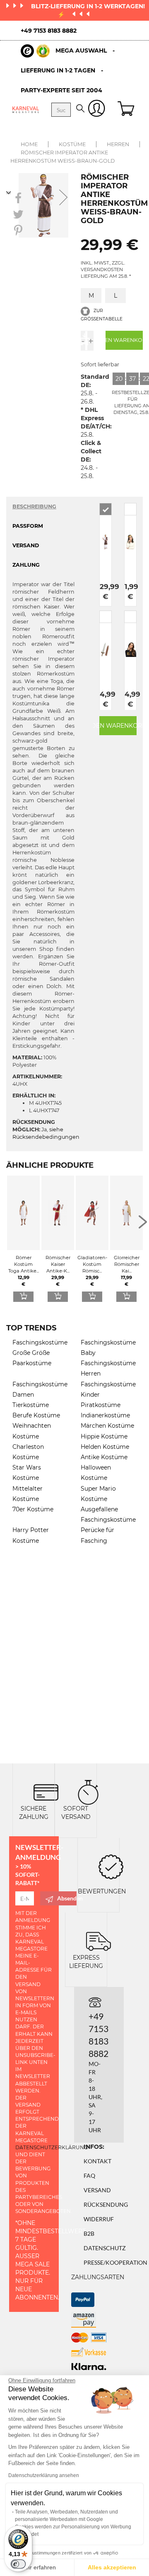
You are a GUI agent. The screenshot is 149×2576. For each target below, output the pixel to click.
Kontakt (97, 2161)
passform (28, 526)
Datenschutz (105, 2248)
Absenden (67, 1898)
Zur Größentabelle (102, 315)
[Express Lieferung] (99, 1940)
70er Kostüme (33, 1509)
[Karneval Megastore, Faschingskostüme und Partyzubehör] (26, 109)
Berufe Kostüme (36, 1415)
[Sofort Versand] (88, 1791)
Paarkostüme (32, 1363)
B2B (89, 2233)
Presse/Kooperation (115, 2262)
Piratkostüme (101, 1405)
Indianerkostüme (105, 1415)
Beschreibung (34, 506)
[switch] (18, 2564)
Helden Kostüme (105, 1447)
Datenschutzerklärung (52, 2147)
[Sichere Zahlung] (46, 1791)
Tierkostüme (31, 1405)
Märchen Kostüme (107, 1426)
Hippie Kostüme (104, 1436)
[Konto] (97, 110)
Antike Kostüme (104, 1457)
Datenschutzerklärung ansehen (44, 2475)
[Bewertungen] (111, 1866)
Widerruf (99, 2219)
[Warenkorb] (127, 110)
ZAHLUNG (26, 565)
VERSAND (26, 545)
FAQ (89, 2176)
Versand (97, 2190)
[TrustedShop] (35, 51)
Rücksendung (106, 2204)
